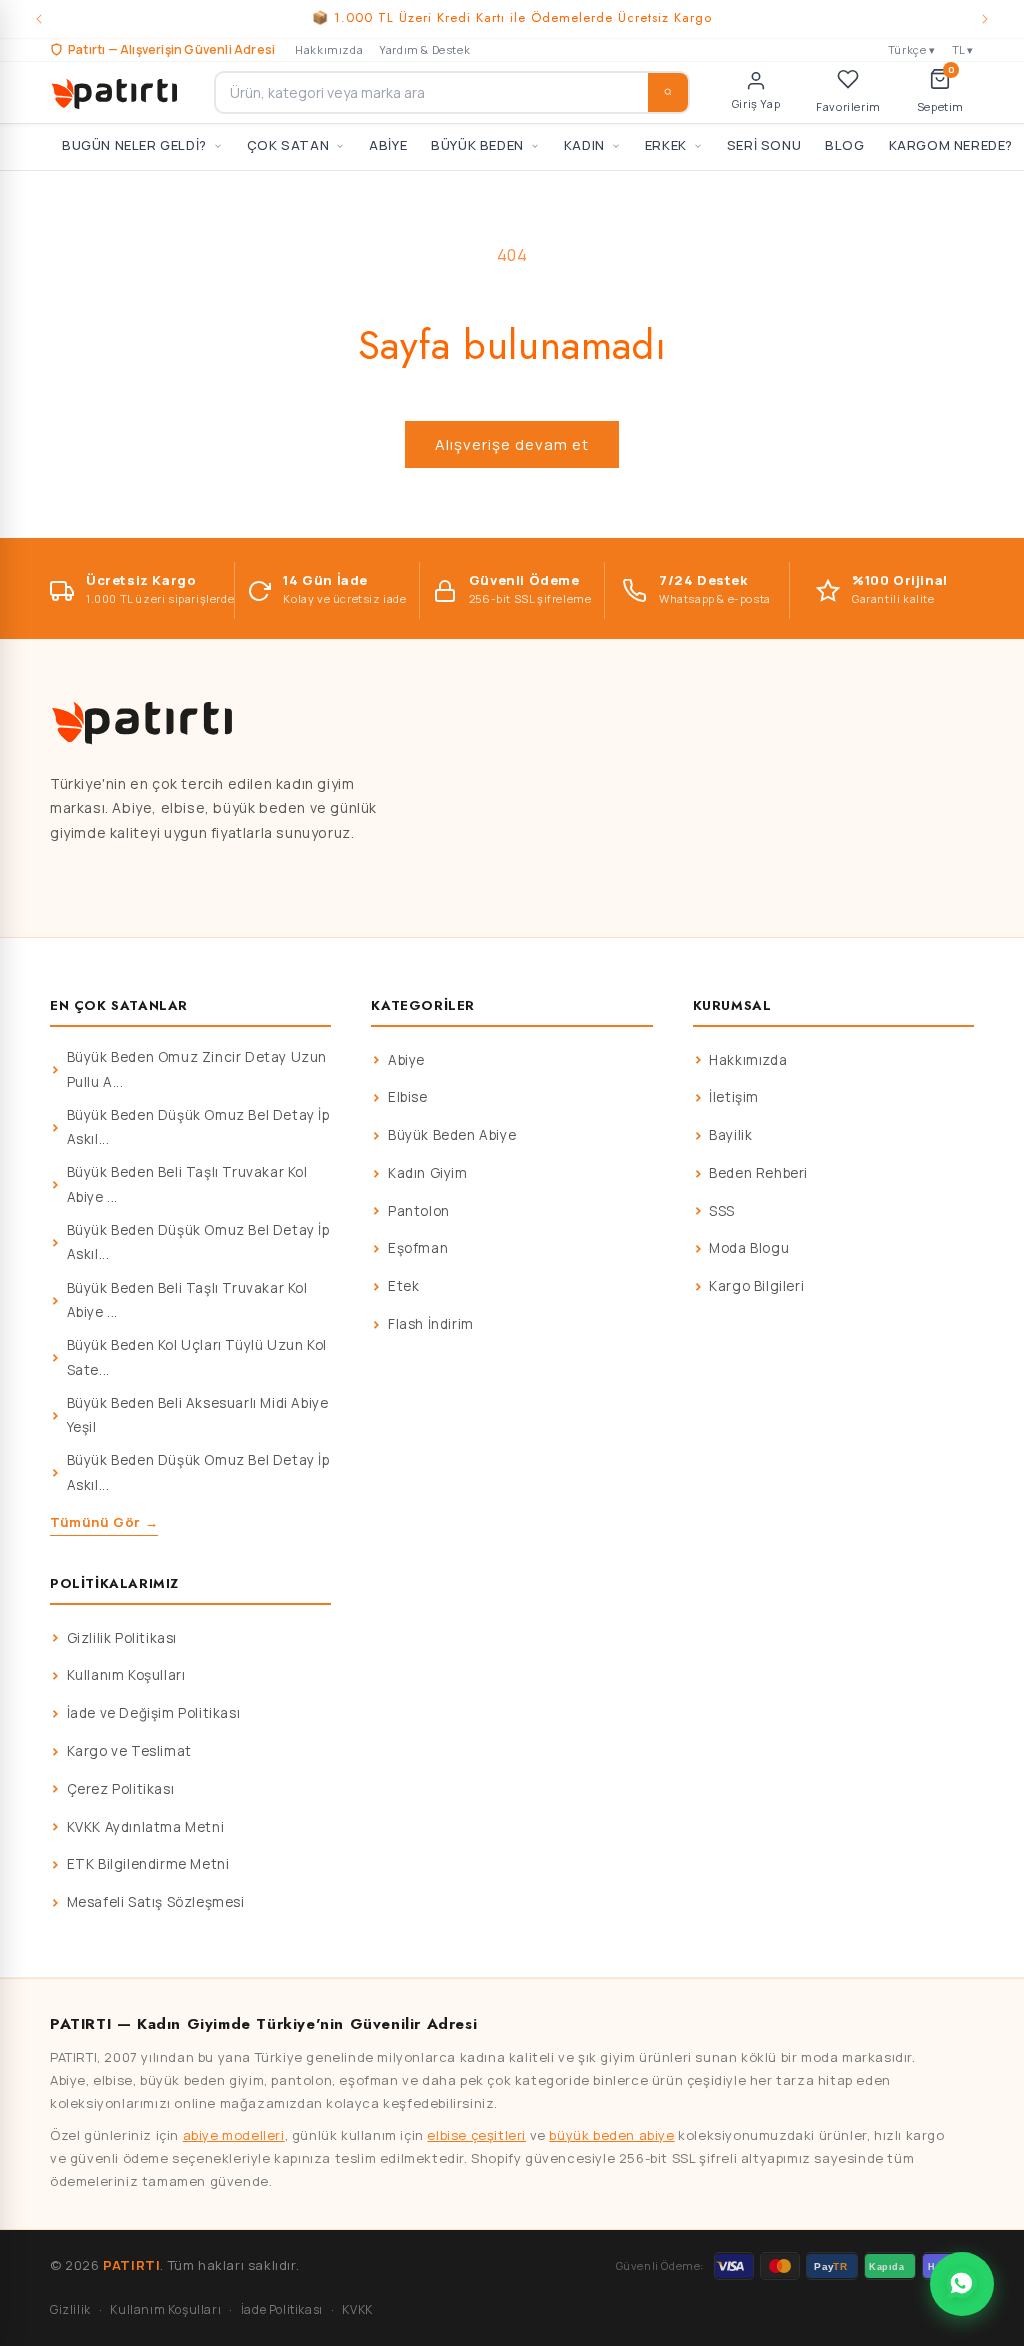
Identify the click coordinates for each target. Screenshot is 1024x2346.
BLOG (844, 145)
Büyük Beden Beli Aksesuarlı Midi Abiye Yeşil (198, 1415)
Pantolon (419, 1211)
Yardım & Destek (424, 49)
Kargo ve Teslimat (129, 1751)
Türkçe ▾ (912, 49)
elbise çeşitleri (476, 2135)
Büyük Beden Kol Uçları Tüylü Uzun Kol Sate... (197, 1357)
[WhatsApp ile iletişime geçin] (962, 2284)
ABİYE (388, 145)
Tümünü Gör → (104, 1522)
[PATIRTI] (116, 92)
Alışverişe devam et (512, 444)
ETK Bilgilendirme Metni (148, 1864)
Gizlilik (70, 2309)
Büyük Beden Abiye (452, 1135)
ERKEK (666, 145)
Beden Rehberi (758, 1173)
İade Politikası (282, 2309)
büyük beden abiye (611, 2135)
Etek (403, 1286)
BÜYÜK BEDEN (477, 145)
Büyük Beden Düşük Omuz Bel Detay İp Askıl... (198, 1127)
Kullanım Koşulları (126, 1675)
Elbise (408, 1097)
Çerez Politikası (121, 1789)
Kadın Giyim (428, 1173)
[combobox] (452, 92)
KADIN (584, 145)
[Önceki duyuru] (39, 19)
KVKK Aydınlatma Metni (146, 1827)
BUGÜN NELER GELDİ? (134, 145)
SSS (722, 1211)
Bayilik (730, 1135)
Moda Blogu (749, 1248)
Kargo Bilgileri (756, 1286)
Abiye (406, 1060)
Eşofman (418, 1248)
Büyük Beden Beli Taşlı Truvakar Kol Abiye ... (187, 1184)
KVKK (357, 2309)
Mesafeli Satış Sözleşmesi (156, 1902)
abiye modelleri (234, 2135)
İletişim (734, 1097)
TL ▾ (963, 49)
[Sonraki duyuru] (985, 19)
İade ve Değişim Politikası (154, 1713)
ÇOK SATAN (288, 145)
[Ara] (668, 92)
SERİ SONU (764, 145)
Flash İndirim (431, 1324)
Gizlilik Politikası (122, 1638)
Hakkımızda (329, 49)
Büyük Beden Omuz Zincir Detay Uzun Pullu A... (197, 1069)
